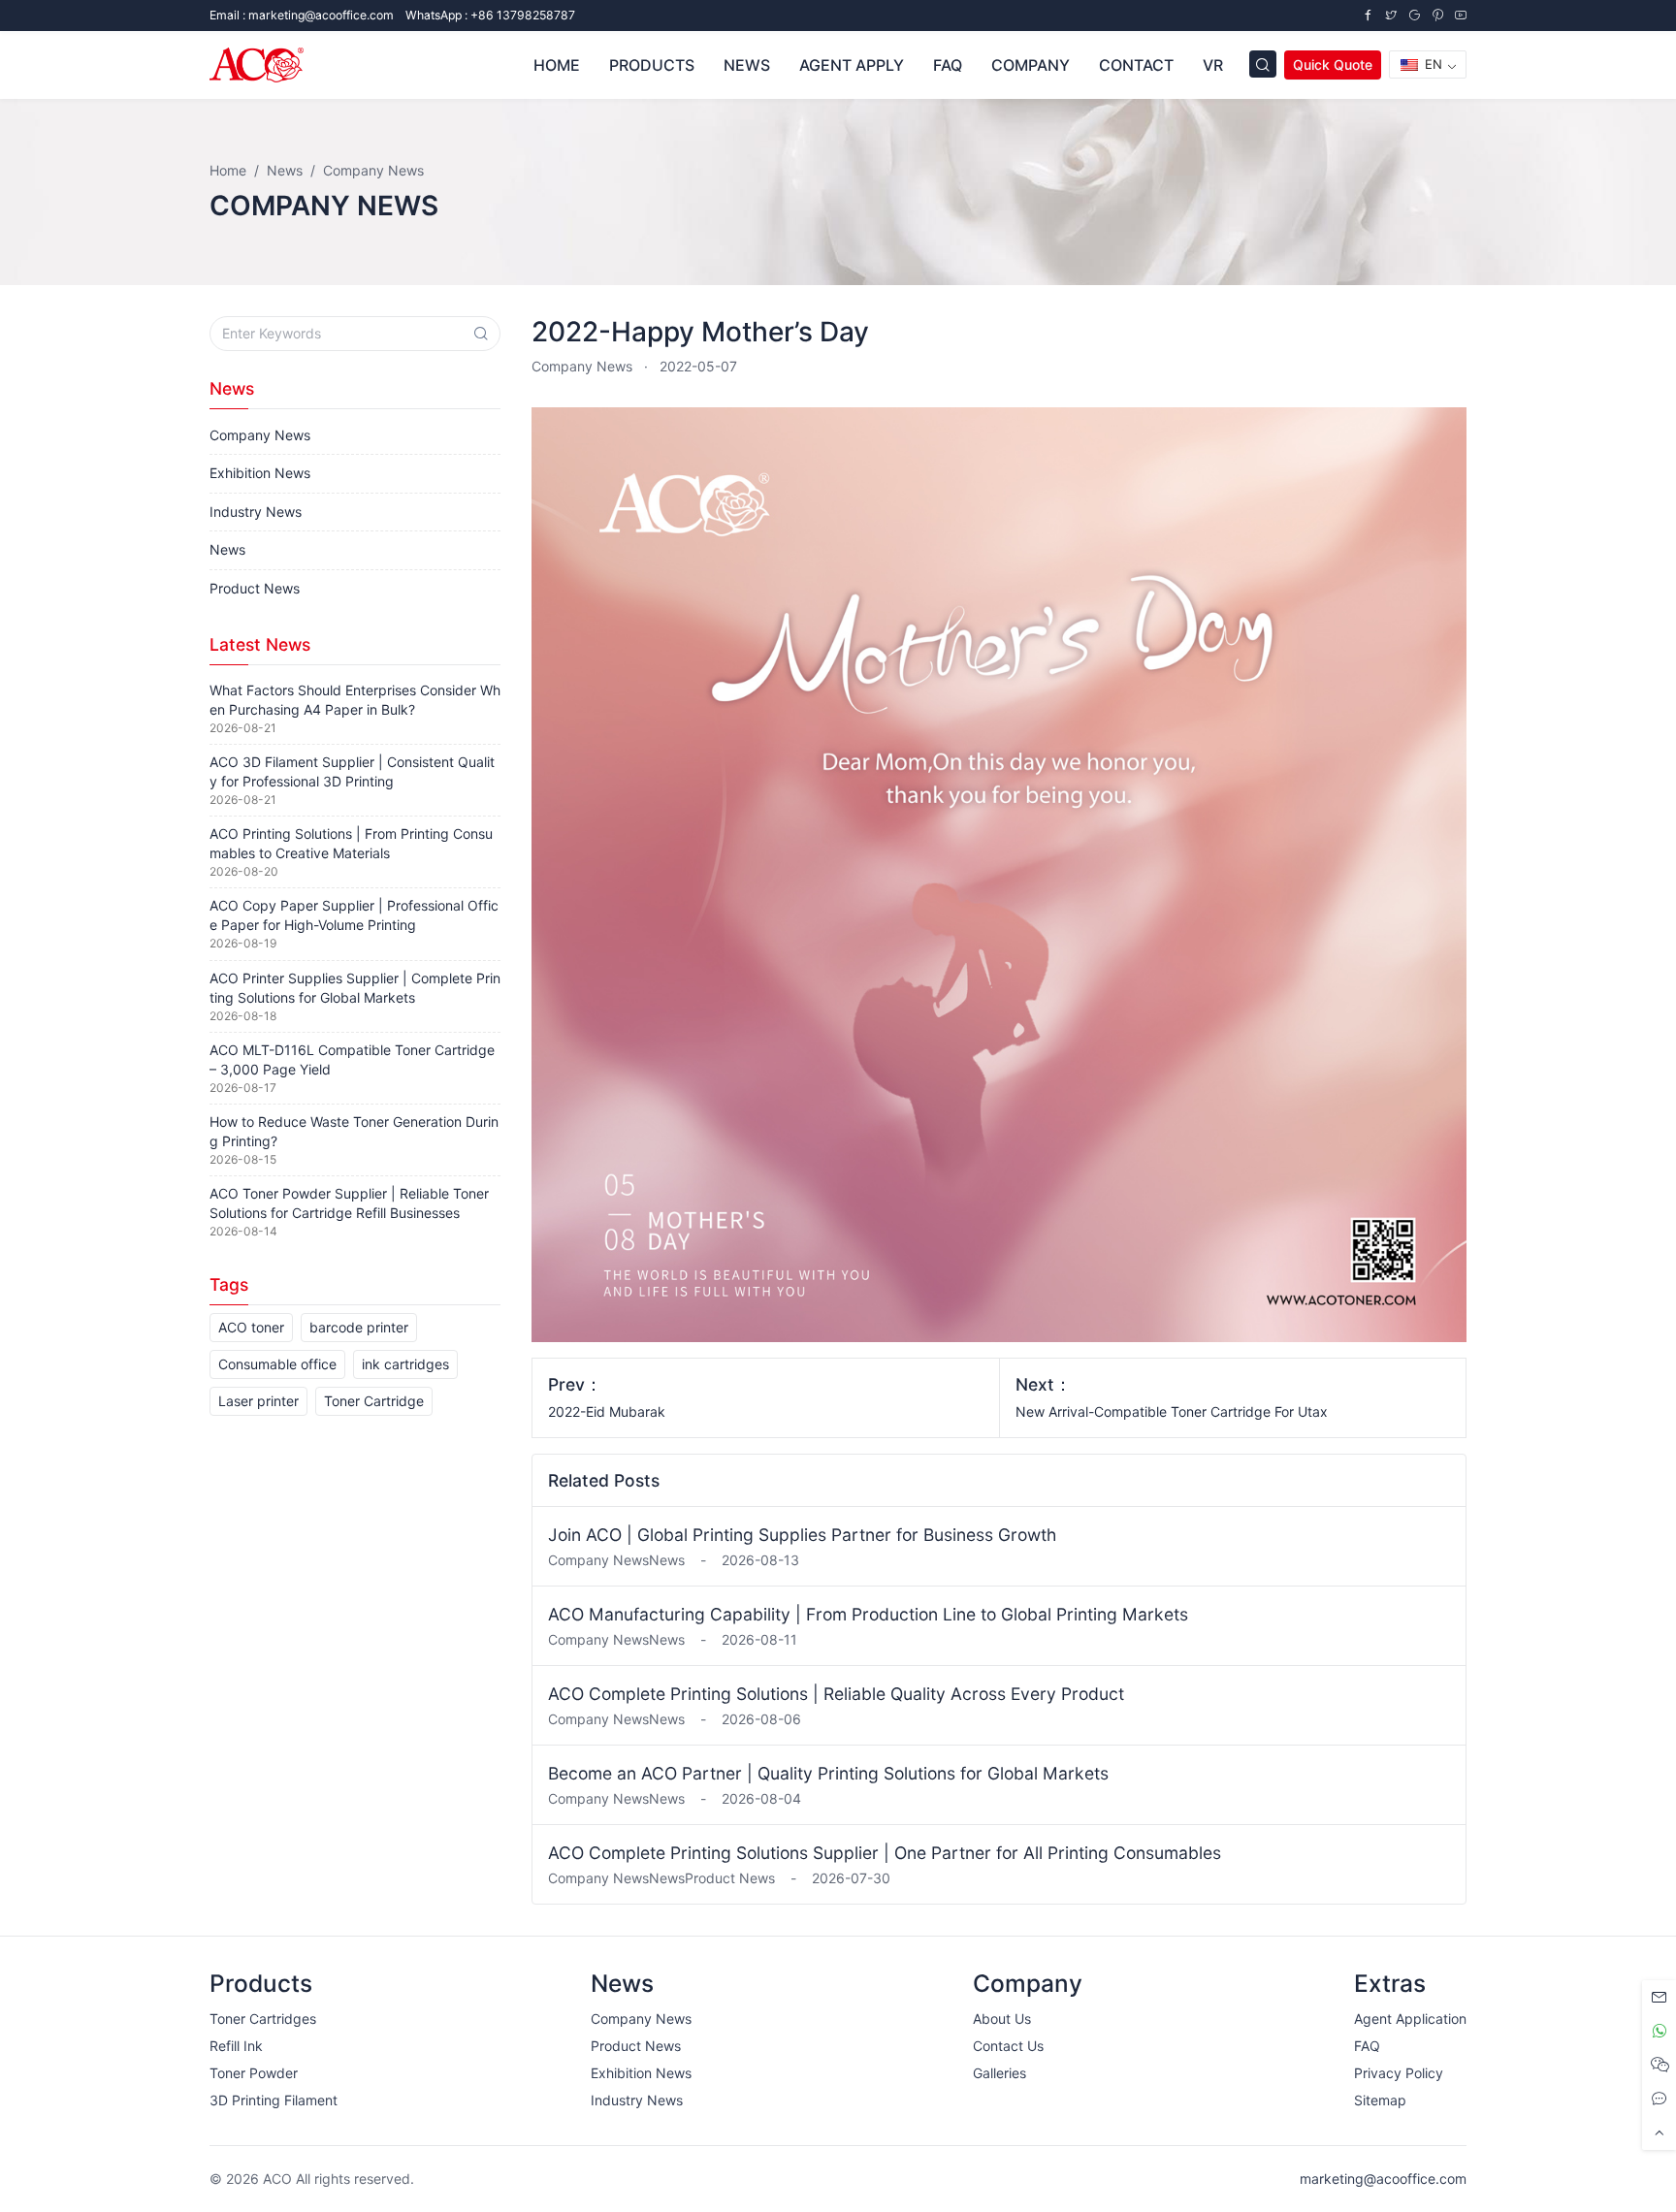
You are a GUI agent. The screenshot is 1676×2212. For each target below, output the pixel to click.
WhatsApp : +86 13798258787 (490, 15)
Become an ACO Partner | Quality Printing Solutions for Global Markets (828, 1773)
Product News (255, 588)
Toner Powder (254, 2073)
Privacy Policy (1399, 2073)
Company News (582, 366)
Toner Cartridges (263, 2019)
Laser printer (258, 1401)
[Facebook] (1368, 15)
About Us (1002, 2019)
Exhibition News (260, 473)
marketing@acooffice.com (1383, 2179)
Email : (302, 15)
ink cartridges (405, 1364)
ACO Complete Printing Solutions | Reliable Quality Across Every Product (836, 1694)
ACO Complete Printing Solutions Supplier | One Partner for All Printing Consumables (885, 1853)
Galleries (999, 2073)
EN (1432, 64)
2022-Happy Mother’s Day (700, 332)
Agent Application (1410, 2019)
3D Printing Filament (274, 2100)
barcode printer (359, 1327)
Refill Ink (236, 2046)
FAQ (1367, 2046)
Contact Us (1008, 2046)
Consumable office (277, 1364)
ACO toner (251, 1327)
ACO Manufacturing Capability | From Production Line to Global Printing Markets (868, 1614)
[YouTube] (1461, 15)
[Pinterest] (1437, 15)
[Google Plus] (1414, 15)
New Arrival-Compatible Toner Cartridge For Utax (1172, 1411)
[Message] (1659, 1997)
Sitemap (1380, 2100)
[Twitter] (1391, 15)
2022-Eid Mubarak (607, 1411)
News (227, 549)
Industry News (256, 512)
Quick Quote (1333, 64)
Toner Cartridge (374, 1401)
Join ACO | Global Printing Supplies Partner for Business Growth (802, 1535)
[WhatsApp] (1659, 2031)
